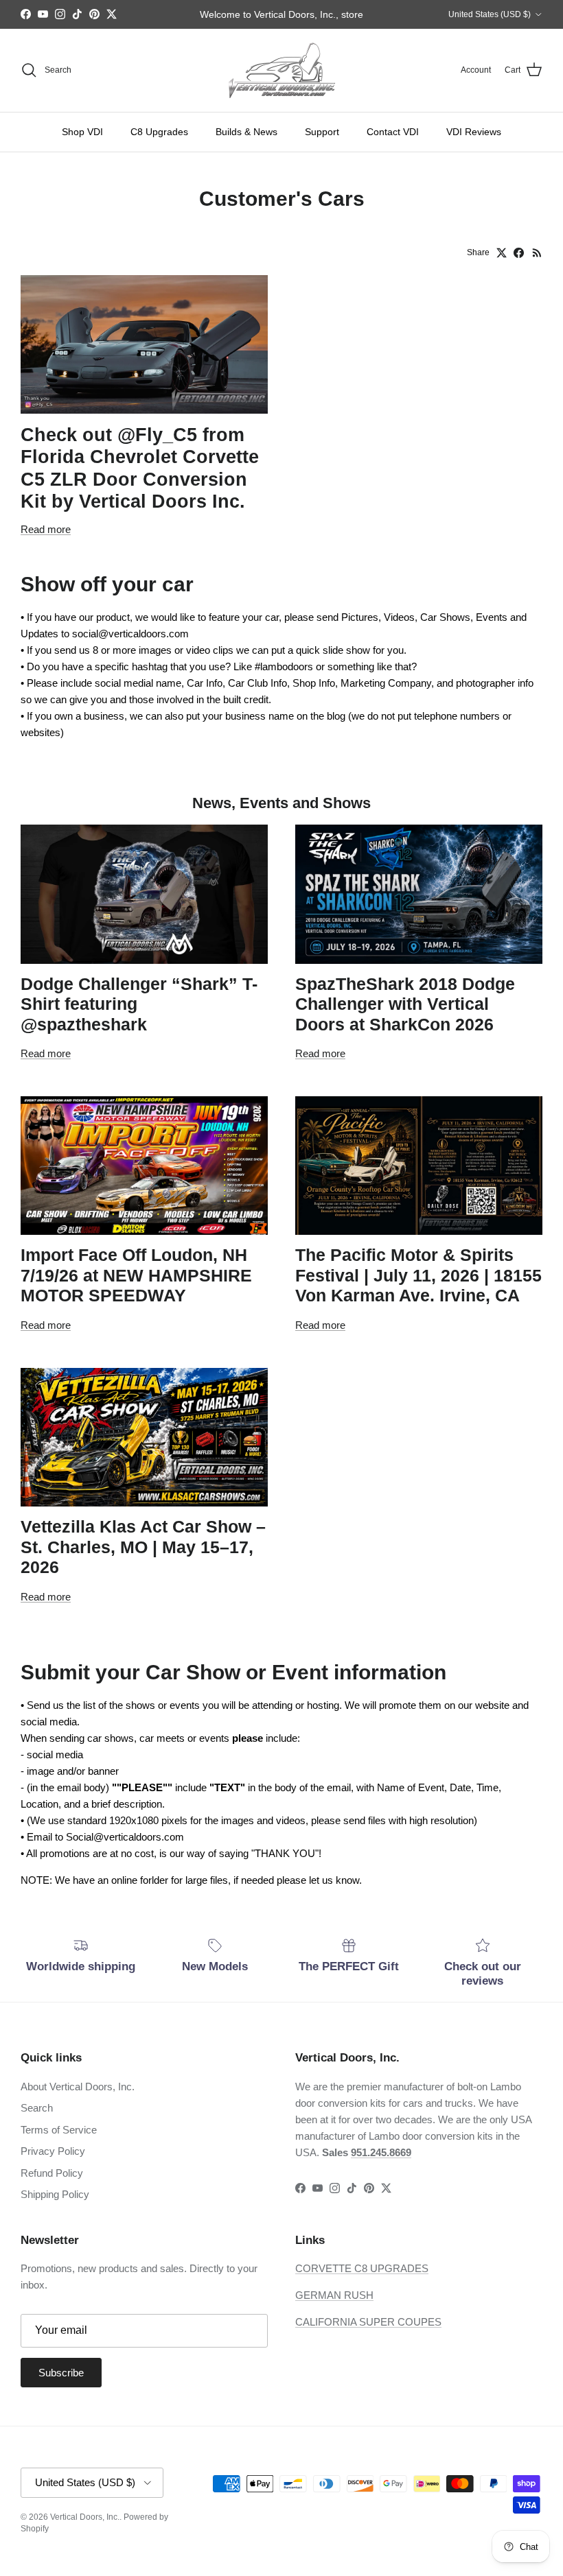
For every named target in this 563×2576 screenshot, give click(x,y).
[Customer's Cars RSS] (537, 253)
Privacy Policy (53, 2151)
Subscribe (61, 2373)
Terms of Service (59, 2130)
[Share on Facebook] (519, 253)
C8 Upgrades (159, 132)
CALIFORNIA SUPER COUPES (368, 2322)
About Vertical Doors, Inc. (78, 2087)
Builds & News (246, 132)
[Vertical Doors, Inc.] (282, 70)
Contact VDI (393, 132)
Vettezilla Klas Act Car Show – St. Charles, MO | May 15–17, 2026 (143, 1547)
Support (322, 132)
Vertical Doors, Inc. (85, 2517)
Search (37, 2108)
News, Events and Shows (281, 803)
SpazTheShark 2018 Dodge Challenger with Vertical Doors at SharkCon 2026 (405, 1004)
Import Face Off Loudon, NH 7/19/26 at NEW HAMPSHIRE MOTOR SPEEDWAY (136, 1275)
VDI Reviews (474, 132)
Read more (46, 529)
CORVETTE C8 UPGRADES (362, 2268)
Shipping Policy (55, 2194)
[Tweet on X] (502, 253)
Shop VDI (82, 132)
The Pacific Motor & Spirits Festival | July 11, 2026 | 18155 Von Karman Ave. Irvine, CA (418, 1275)
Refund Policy (52, 2173)
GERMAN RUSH (334, 2295)
